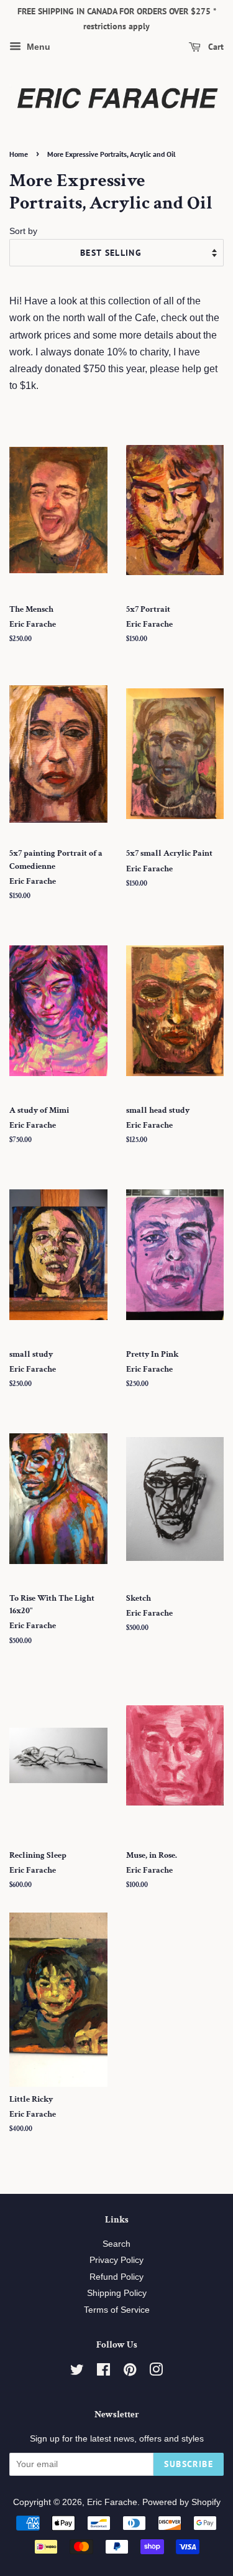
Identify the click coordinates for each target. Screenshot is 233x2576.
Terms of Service (117, 2310)
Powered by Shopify (181, 2502)
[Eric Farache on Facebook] (103, 2372)
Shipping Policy (117, 2293)
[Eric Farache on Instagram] (156, 2372)
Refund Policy (116, 2277)
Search (116, 2244)
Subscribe (189, 2464)
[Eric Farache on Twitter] (77, 2372)
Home (19, 154)
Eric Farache (112, 2502)
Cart (215, 47)
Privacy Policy (116, 2260)
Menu (37, 47)
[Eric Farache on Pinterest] (130, 2372)
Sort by (23, 231)
